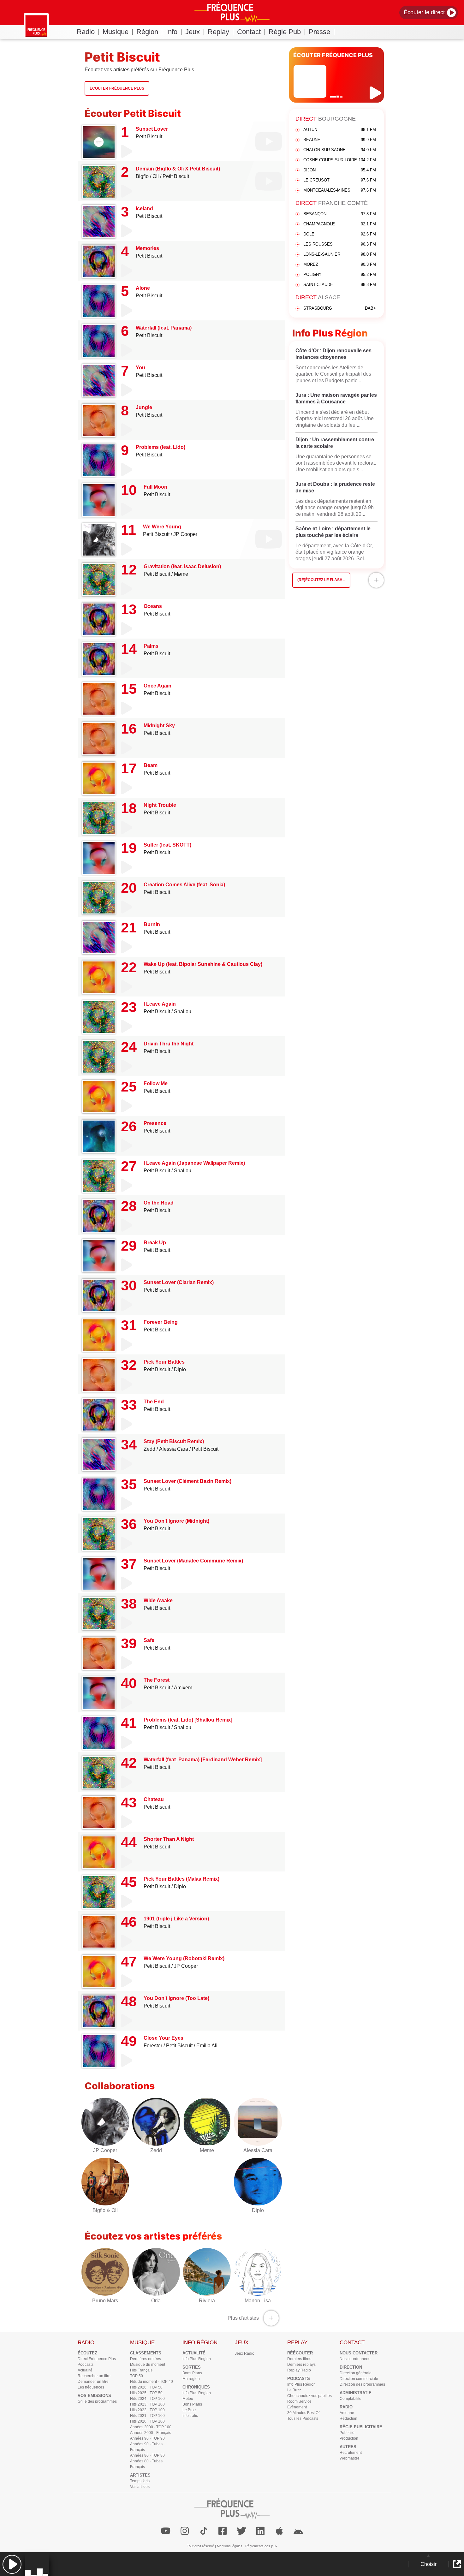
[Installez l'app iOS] (279, 2531)
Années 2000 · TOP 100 (151, 2427)
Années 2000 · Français (151, 2433)
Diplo (180, 1369)
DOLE (340, 234)
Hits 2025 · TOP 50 (146, 2393)
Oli (156, 176)
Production (349, 2438)
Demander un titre (93, 2382)
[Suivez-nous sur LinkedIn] (260, 2531)
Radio (86, 32)
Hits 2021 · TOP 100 (147, 2416)
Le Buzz (189, 2410)
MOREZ (340, 264)
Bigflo (142, 176)
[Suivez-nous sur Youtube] (166, 2531)
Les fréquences (91, 2387)
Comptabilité (351, 2399)
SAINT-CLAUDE (340, 285)
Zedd (149, 1449)
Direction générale (356, 2373)
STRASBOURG (340, 308)
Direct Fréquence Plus (97, 2359)
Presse (319, 32)
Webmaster (349, 2458)
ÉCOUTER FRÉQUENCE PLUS (333, 55)
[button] (12, 2564)
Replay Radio (299, 2370)
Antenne (347, 2413)
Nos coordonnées (355, 2359)
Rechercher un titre (94, 2376)
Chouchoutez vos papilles (309, 2396)
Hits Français (141, 2370)
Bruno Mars (105, 2301)
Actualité (85, 2370)
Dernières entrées (146, 2359)
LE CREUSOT (340, 180)
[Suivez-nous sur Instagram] (185, 2531)
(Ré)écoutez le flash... (321, 580)
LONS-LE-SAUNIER (340, 254)
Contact (249, 32)
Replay (218, 32)
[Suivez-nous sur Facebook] (223, 2531)
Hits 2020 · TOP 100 (147, 2421)
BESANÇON (340, 214)
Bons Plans (192, 2373)
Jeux (193, 32)
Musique (116, 32)
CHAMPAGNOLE (340, 224)
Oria (156, 2301)
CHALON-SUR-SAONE (340, 150)
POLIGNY (340, 274)
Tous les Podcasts (303, 2418)
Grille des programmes (97, 2401)
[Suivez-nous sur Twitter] (241, 2531)
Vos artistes (140, 2487)
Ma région (191, 2379)
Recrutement (351, 2453)
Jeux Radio (245, 2353)
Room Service (299, 2401)
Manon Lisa (258, 2301)
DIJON (340, 170)
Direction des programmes (362, 2384)
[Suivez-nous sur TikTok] (204, 2531)
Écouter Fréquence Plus (117, 88)
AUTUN (340, 130)
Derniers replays (301, 2365)
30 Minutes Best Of (303, 2413)
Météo (188, 2399)
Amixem (183, 1688)
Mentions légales (230, 2546)
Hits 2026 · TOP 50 (146, 2387)
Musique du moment (148, 2365)
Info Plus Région (197, 2359)
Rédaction (348, 2418)
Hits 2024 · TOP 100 (147, 2399)
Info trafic (190, 2416)
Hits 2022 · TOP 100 (147, 2410)
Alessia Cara (174, 1449)
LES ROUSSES (340, 244)
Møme (181, 574)
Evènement (297, 2407)
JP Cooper (185, 534)
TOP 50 (137, 2376)
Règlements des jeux (261, 2546)
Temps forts (140, 2481)
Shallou (183, 1011)
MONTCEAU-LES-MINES (340, 190)
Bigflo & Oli (105, 2210)
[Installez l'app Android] (298, 2531)
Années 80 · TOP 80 (147, 2455)
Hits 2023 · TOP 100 (147, 2404)
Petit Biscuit (149, 137)
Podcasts (86, 2365)
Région (147, 32)
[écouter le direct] (376, 93)
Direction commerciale (359, 2379)
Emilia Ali (207, 2046)
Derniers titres (299, 2359)
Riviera (207, 2301)
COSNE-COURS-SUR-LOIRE (340, 160)
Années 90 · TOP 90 (147, 2438)
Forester (153, 2046)
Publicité (347, 2433)
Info (172, 32)
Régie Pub (285, 32)
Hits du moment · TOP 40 (152, 2382)
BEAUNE (340, 140)
